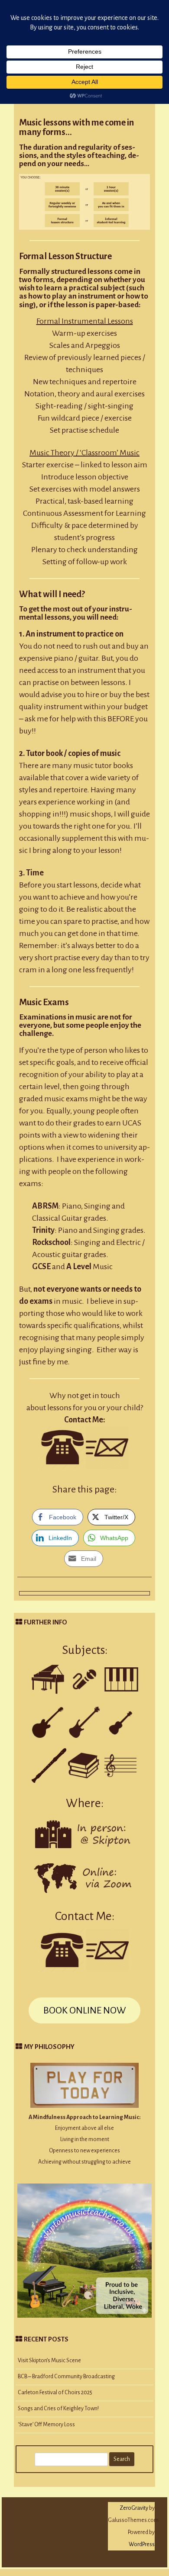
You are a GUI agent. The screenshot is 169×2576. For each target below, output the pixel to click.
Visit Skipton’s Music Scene (49, 2361)
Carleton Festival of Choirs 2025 (55, 2393)
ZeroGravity (134, 2508)
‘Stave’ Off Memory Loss (46, 2425)
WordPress (142, 2544)
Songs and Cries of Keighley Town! (58, 2409)
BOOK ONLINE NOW (84, 2010)
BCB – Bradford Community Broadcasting (66, 2377)
